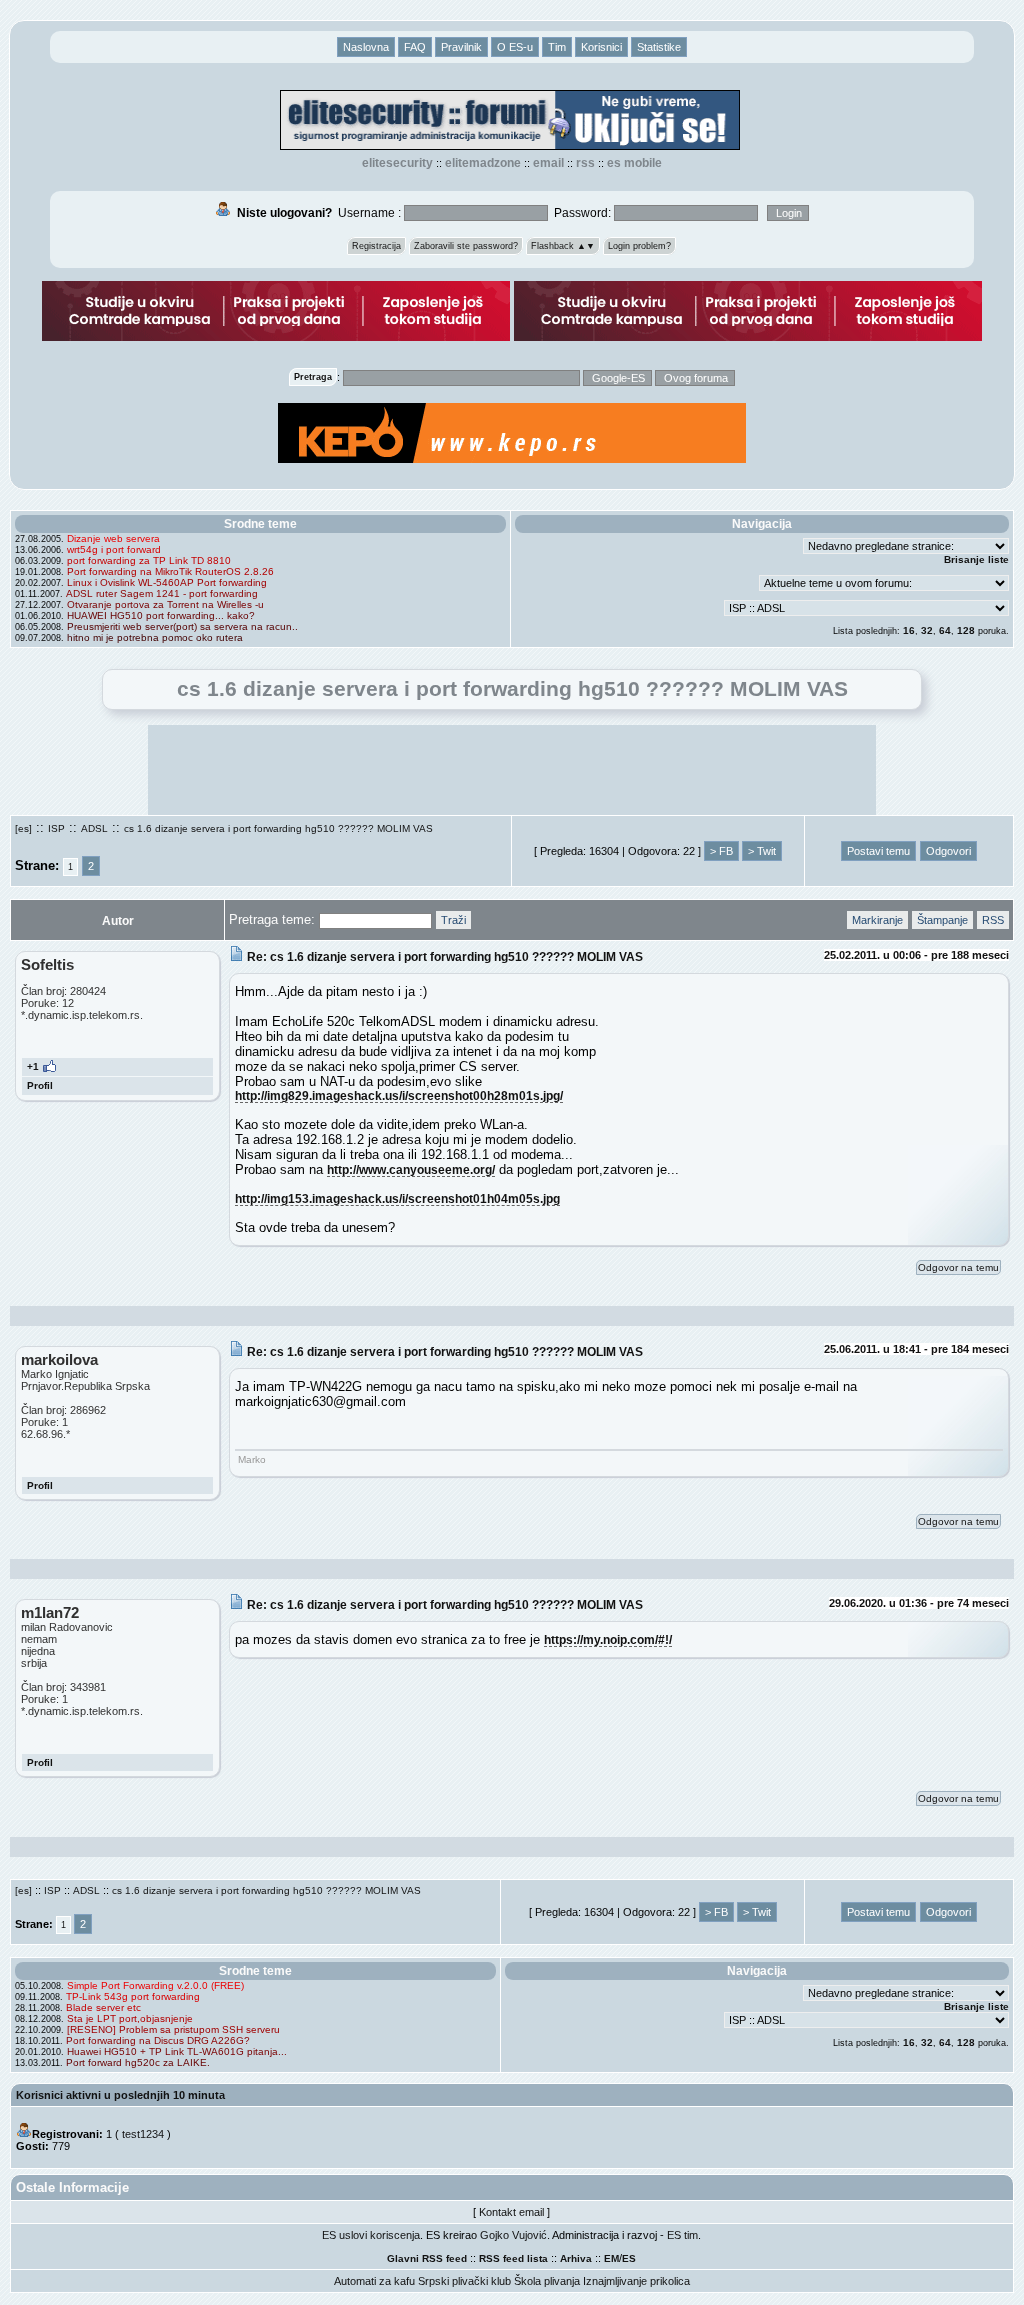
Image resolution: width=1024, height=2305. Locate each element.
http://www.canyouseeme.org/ (411, 1169)
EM (611, 2258)
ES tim (682, 2235)
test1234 (143, 2134)
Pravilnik (461, 47)
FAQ (415, 47)
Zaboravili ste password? (466, 246)
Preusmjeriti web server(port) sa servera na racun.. (182, 626)
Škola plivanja (547, 2281)
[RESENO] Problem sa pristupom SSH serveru (173, 2029)
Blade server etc (103, 2007)
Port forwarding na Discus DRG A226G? (158, 2040)
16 (909, 630)
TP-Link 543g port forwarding (133, 1996)
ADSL (94, 828)
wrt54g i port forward (114, 549)
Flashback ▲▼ (563, 246)
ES (629, 2258)
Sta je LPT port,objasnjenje (130, 2018)
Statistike (659, 47)
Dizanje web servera (113, 538)
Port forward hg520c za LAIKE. (138, 2062)
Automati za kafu (374, 2281)
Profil (40, 1085)
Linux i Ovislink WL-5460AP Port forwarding (167, 582)
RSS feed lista (513, 2258)
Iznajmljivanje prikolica (636, 2281)
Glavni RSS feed (427, 2258)
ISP (56, 828)
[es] (23, 828)
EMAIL (548, 163)
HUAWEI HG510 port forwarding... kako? (161, 615)
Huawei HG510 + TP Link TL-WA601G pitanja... (177, 2051)
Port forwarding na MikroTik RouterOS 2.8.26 (170, 571)
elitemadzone (483, 163)
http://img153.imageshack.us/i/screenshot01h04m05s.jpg (397, 1198)
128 (966, 630)
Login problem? (639, 246)
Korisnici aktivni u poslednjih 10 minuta (120, 2095)
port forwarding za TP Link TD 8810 (149, 560)
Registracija (376, 246)
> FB (721, 851)
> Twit (762, 851)
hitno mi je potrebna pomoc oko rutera (155, 637)
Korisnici (601, 47)
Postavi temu (878, 851)
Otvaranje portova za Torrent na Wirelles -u (165, 604)
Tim (557, 47)
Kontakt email (511, 2212)
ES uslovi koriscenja (371, 2235)
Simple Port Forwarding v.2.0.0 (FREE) (155, 1985)
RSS (585, 163)
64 (945, 630)
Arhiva (576, 2258)
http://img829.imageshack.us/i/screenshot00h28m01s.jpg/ (399, 1095)
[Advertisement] (512, 770)
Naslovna (366, 47)
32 (927, 630)
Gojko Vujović (513, 2235)
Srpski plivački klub (464, 2281)
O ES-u (515, 47)
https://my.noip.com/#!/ (608, 1639)
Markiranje (877, 920)
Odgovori (948, 851)
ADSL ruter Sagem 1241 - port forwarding (162, 593)
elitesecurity (397, 163)
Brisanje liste (976, 559)
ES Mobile (634, 163)
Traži (453, 920)
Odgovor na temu (958, 1267)
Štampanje (942, 920)
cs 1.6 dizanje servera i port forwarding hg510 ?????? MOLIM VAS (278, 828)
